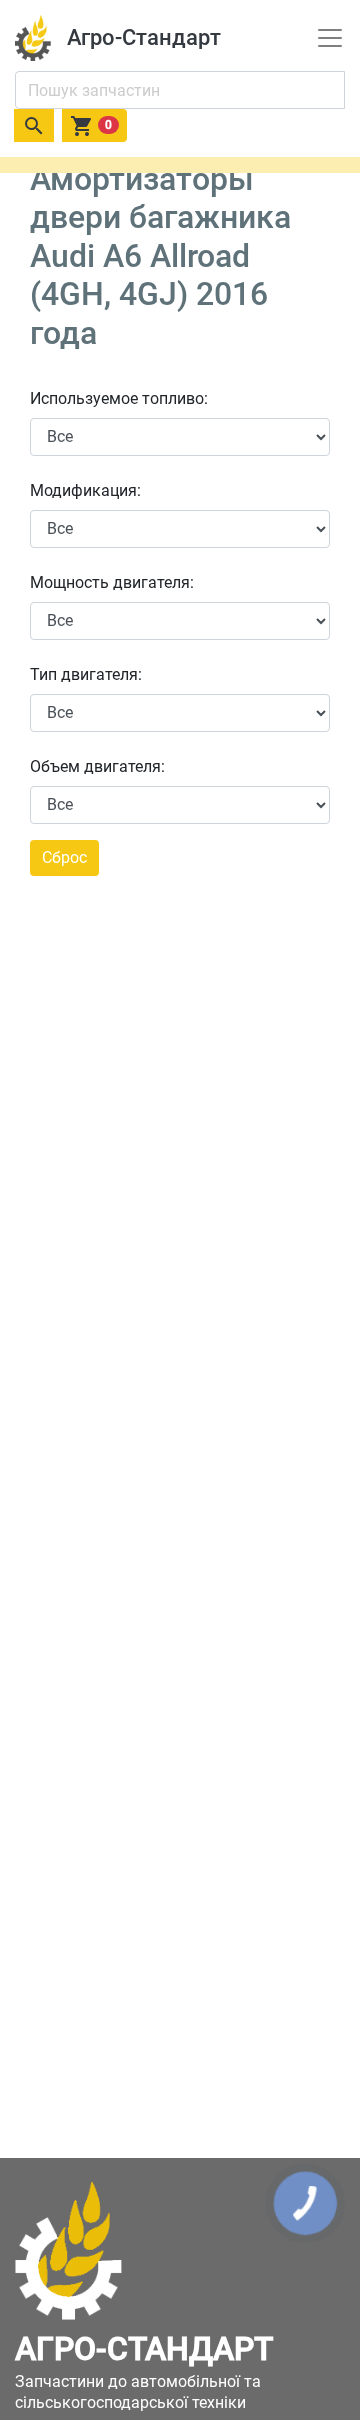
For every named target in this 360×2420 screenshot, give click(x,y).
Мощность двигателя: (112, 582)
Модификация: (85, 490)
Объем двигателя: (97, 766)
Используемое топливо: (119, 398)
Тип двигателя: (86, 674)
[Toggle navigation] (330, 38)
